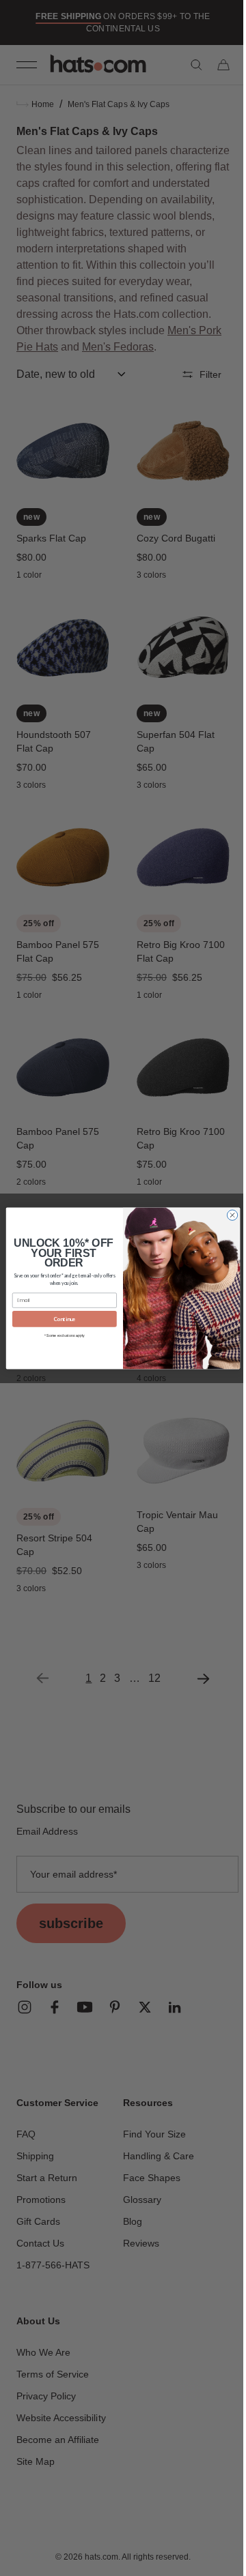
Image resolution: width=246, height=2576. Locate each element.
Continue (59, 1318)
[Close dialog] (227, 1214)
